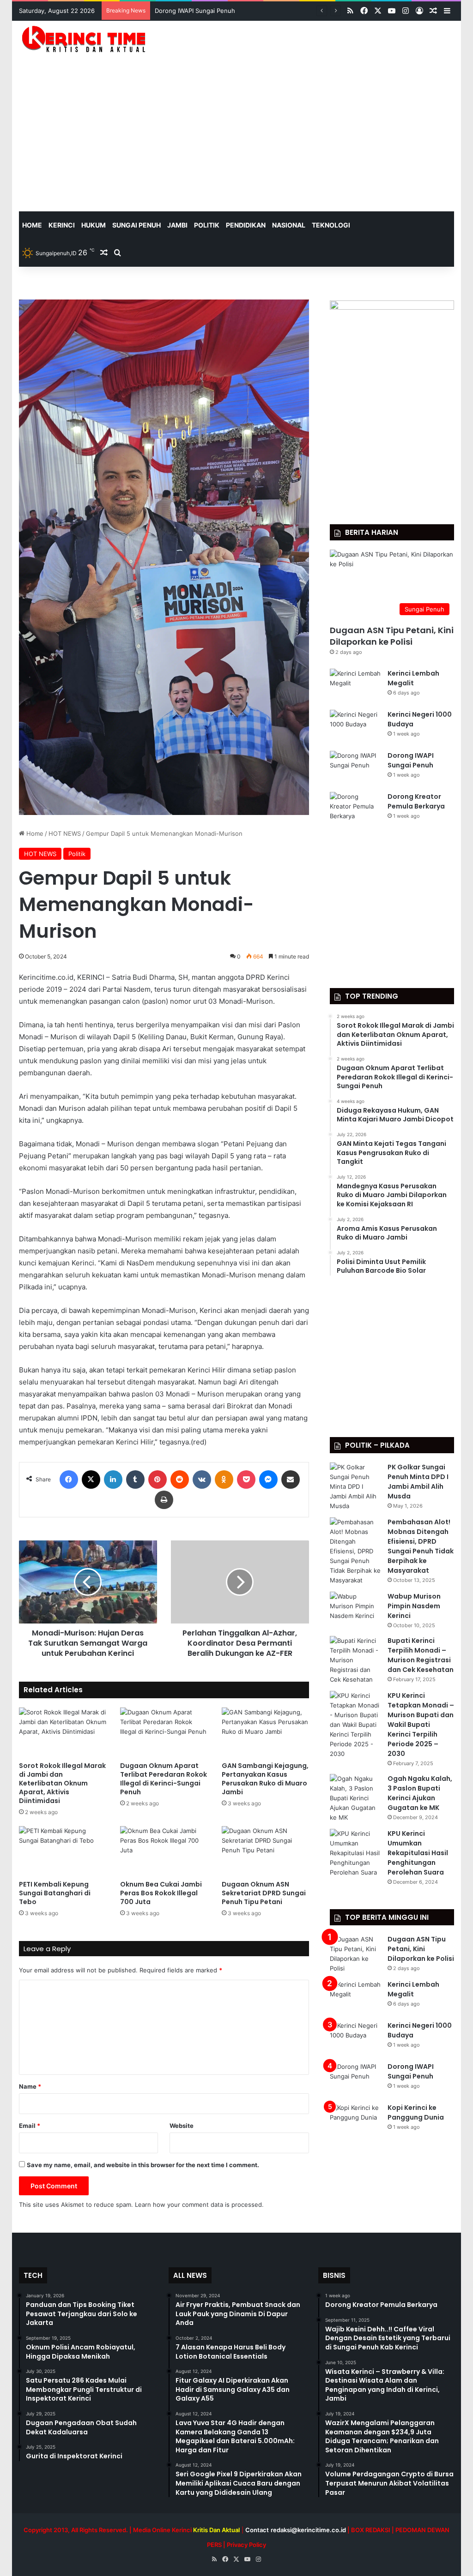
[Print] (164, 1500)
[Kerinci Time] (87, 39)
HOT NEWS (65, 833)
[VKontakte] (202, 1480)
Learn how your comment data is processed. (199, 2205)
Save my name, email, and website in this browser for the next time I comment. (143, 2165)
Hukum (94, 225)
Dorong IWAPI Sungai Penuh (411, 760)
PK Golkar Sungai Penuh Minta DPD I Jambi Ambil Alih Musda (418, 1482)
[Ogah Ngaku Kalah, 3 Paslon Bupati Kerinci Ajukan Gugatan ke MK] (355, 1798)
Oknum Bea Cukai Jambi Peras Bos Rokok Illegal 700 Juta (161, 1893)
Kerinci (62, 225)
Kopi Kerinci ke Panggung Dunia (416, 2112)
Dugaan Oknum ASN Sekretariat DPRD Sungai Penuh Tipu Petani (264, 1893)
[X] (91, 1480)
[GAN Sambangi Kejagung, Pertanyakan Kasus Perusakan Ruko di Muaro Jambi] (266, 1732)
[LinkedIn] (113, 1480)
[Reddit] (180, 1480)
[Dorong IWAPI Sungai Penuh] (355, 768)
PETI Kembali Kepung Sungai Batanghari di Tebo (55, 1893)
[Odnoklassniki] (224, 1480)
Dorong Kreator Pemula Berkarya (202, 11)
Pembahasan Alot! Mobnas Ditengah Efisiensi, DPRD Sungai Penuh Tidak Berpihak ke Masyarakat (421, 1546)
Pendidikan (246, 225)
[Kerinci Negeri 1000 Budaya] (355, 727)
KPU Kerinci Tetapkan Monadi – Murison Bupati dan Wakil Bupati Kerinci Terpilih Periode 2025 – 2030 (421, 1725)
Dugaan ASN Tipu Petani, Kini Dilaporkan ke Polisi (392, 636)
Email (30, 2126)
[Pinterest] (158, 1480)
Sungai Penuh (136, 225)
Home (34, 833)
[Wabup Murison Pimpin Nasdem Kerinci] (355, 1609)
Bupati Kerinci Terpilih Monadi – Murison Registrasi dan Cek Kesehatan (421, 1655)
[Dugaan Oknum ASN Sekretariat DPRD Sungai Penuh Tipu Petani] (266, 1851)
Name (30, 2086)
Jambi (177, 225)
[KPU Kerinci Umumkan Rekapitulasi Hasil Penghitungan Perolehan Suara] (355, 1853)
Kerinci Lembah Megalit (413, 678)
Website (182, 2126)
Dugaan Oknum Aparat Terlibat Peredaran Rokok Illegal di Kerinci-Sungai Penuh (164, 1779)
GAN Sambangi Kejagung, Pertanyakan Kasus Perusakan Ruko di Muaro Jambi (265, 1779)
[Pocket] (246, 1480)
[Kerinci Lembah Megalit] (355, 686)
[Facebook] (69, 1480)
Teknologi (331, 225)
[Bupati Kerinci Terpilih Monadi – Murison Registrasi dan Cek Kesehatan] (355, 1660)
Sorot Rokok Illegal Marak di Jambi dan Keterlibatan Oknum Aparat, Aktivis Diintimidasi (62, 1783)
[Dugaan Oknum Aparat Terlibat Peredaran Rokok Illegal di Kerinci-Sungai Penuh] (164, 1732)
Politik (207, 225)
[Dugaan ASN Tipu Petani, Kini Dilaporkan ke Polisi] (355, 1954)
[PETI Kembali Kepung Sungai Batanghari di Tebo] (63, 1851)
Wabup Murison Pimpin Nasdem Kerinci (414, 1606)
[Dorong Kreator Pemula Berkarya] (355, 809)
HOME (32, 225)
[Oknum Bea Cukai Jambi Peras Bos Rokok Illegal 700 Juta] (164, 1851)
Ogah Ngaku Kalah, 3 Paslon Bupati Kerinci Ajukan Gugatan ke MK (420, 1793)
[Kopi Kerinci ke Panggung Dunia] (355, 2120)
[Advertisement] (237, 142)
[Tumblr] (135, 1480)
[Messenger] (268, 1480)
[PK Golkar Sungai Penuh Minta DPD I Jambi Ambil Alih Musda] (355, 1487)
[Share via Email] (291, 1480)
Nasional (289, 225)
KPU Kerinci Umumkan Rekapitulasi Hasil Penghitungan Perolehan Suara (418, 1853)
